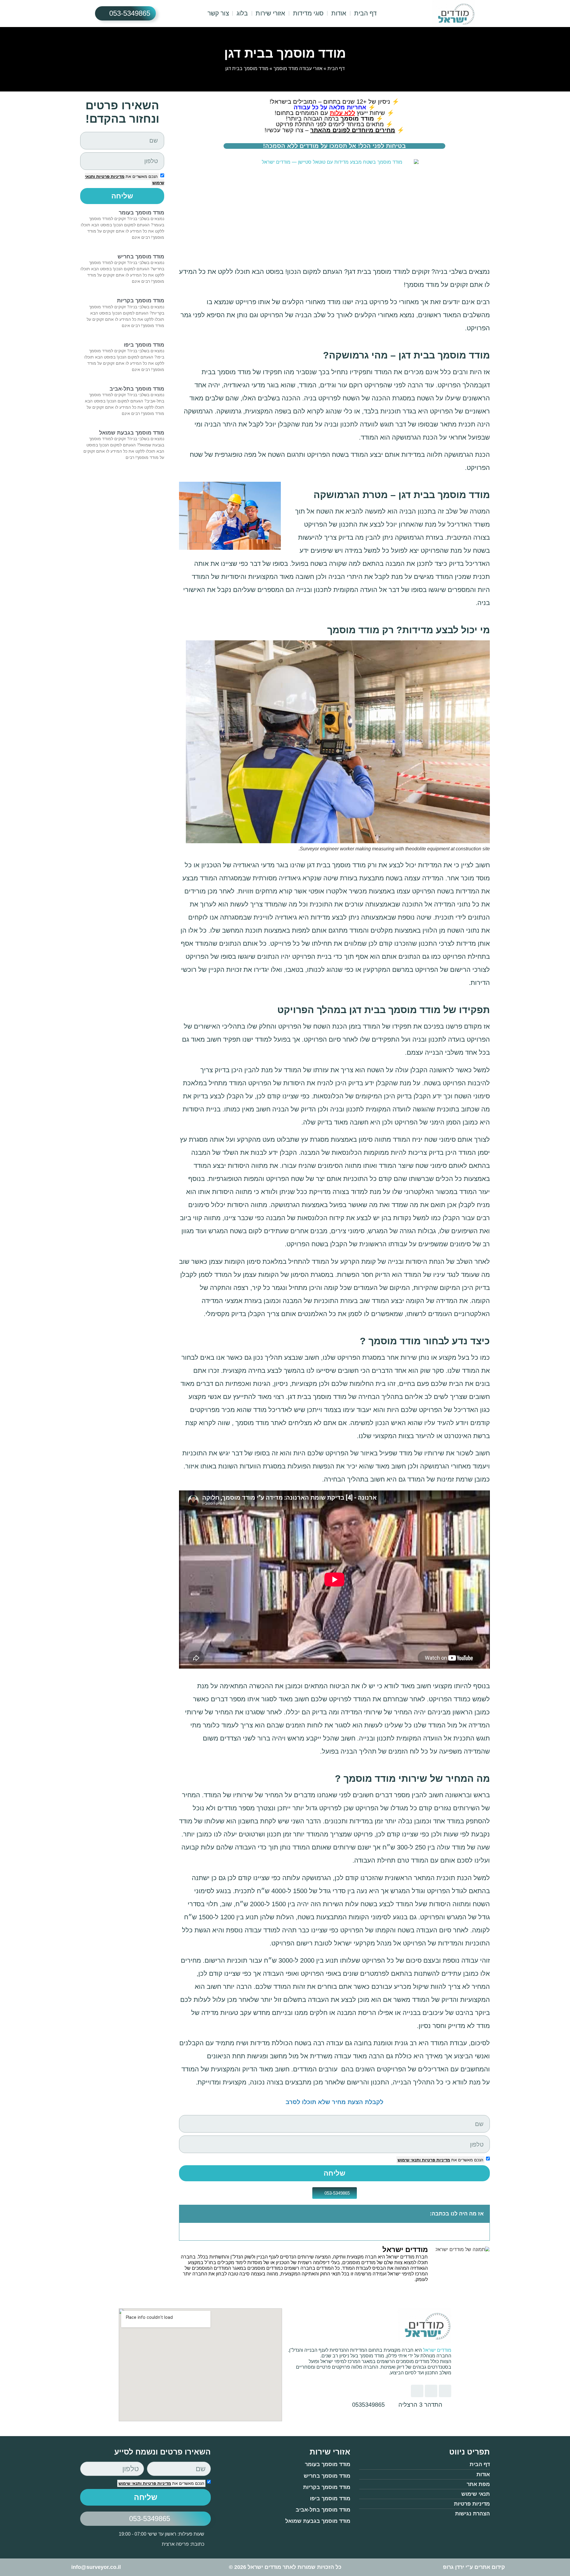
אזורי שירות (270, 13)
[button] (187, 2214)
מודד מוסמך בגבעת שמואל (132, 433)
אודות (339, 13)
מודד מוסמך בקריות (141, 301)
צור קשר (218, 13)
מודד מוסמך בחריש (141, 257)
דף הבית (366, 13)
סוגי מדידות (308, 13)
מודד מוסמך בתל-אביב (137, 389)
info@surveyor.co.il (96, 2567)
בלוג (242, 13)
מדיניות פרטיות (435, 2160)
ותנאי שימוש (409, 2160)
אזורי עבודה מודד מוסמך (298, 68)
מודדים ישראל (437, 2350)
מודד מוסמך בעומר (141, 213)
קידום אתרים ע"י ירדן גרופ (474, 2567)
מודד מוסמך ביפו (144, 345)
